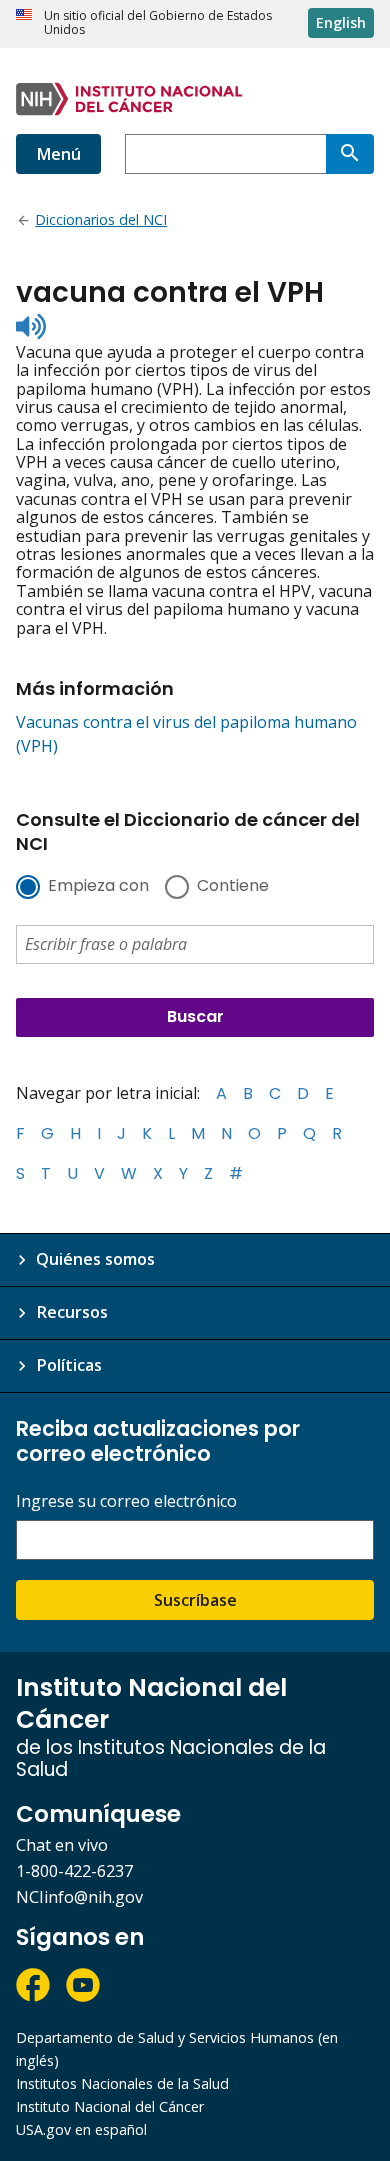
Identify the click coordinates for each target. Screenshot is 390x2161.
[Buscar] (350, 154)
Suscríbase (195, 1600)
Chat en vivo (62, 1845)
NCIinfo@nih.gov (79, 1897)
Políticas (69, 1365)
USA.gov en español (81, 2129)
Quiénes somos (95, 1259)
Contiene (233, 887)
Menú (58, 154)
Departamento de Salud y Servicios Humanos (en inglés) (177, 2049)
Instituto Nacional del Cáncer (110, 2106)
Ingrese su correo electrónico (126, 1501)
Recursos (72, 1312)
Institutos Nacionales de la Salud (122, 2083)
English (341, 22)
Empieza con (98, 887)
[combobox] (225, 154)
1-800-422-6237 (74, 1871)
